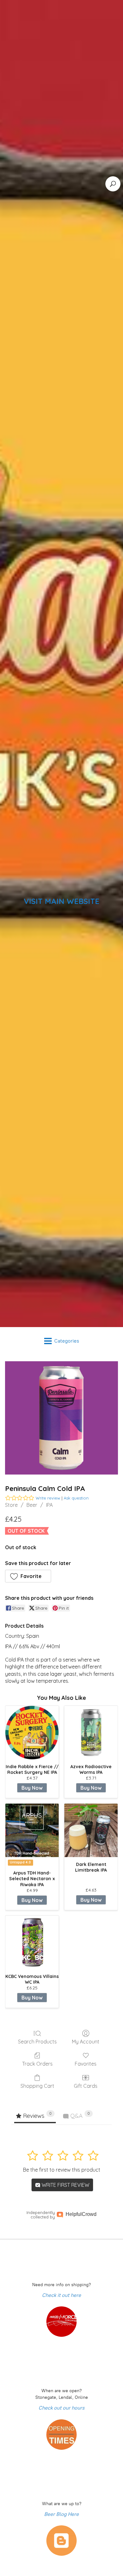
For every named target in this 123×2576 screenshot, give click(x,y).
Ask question (76, 1498)
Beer (32, 1505)
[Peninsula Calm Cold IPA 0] (61, 1418)
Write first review (65, 2185)
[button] (28, 1576)
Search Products (37, 2042)
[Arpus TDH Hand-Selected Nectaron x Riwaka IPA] (32, 1830)
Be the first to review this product (62, 2170)
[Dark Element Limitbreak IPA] (91, 1830)
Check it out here (61, 2295)
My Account (86, 2042)
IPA (49, 1505)
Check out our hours (61, 2408)
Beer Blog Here (61, 2514)
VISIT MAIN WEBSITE (61, 901)
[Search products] (113, 184)
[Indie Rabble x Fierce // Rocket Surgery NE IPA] (32, 1733)
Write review (48, 1498)
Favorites (86, 2064)
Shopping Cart (37, 2086)
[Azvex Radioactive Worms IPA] (91, 1733)
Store (11, 1505)
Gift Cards (86, 2086)
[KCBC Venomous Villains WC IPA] (32, 1942)
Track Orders (37, 2064)
